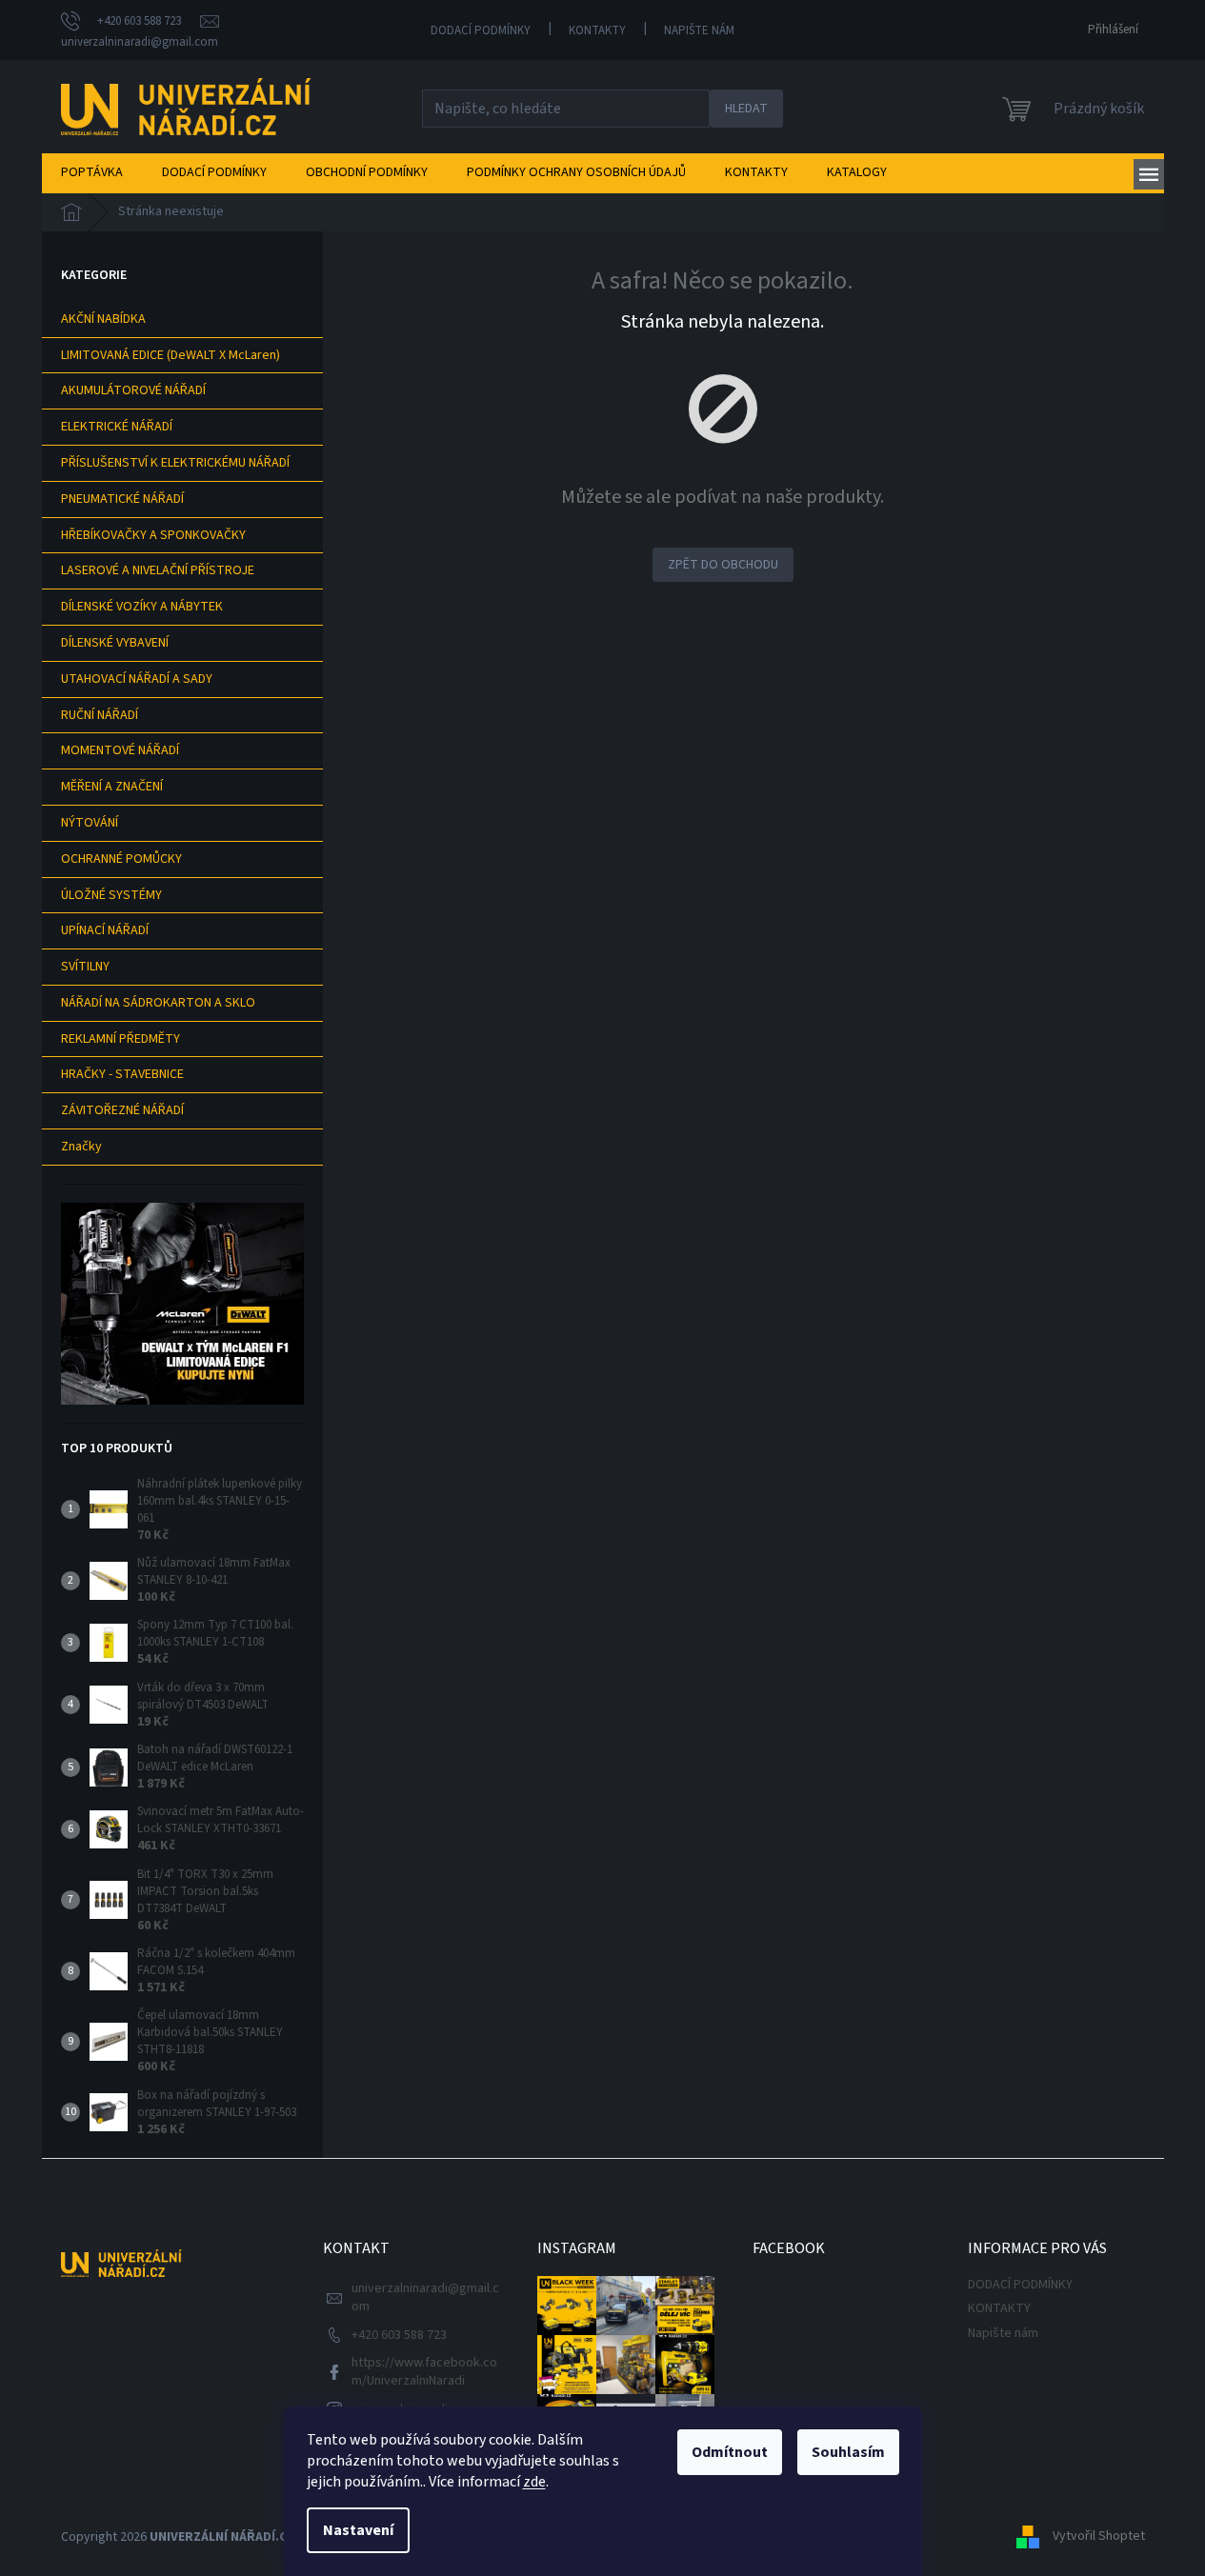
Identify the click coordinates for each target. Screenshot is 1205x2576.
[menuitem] (92, 172)
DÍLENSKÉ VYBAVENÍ (115, 643)
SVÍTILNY (85, 967)
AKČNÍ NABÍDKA (103, 319)
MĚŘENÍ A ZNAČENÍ (112, 787)
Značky (81, 1147)
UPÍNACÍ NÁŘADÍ (105, 930)
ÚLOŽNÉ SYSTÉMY (111, 895)
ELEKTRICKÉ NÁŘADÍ (117, 427)
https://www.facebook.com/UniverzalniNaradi (424, 2372)
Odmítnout (730, 2452)
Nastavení (358, 2530)
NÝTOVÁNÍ (90, 823)
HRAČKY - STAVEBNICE (122, 1074)
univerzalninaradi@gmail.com (425, 2297)
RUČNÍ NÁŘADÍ (100, 715)
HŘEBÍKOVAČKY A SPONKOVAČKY (153, 535)
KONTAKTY (597, 30)
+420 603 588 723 (399, 2335)
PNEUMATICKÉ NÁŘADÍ (122, 499)
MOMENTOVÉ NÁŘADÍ (120, 750)
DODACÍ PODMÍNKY (481, 30)
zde (534, 2482)
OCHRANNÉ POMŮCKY (121, 859)
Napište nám (699, 30)
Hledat (746, 109)
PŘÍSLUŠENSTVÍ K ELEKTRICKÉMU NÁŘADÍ (175, 463)
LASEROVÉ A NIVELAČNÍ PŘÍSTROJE (158, 570)
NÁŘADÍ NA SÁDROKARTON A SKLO (158, 1003)
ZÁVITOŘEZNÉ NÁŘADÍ (122, 1110)
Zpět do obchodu (723, 565)
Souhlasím (848, 2452)
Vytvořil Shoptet (1099, 2537)
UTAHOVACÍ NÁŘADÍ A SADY (137, 679)
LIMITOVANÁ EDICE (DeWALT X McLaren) (171, 355)
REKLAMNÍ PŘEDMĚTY (120, 1039)
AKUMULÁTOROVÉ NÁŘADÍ (133, 390)
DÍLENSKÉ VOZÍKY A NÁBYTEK (142, 607)
